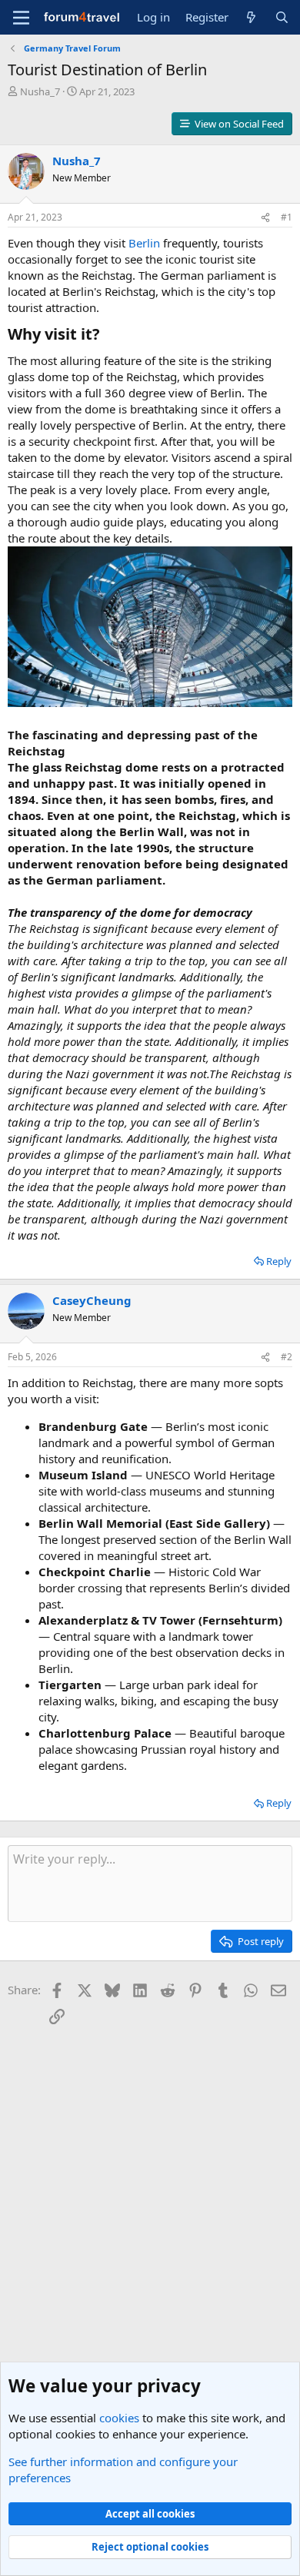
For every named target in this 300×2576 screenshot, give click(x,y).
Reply (279, 1261)
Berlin (144, 243)
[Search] (282, 17)
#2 (287, 1357)
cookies (119, 2418)
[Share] (265, 218)
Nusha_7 (40, 91)
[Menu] (21, 18)
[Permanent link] (107, 335)
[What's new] (251, 17)
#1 (287, 217)
